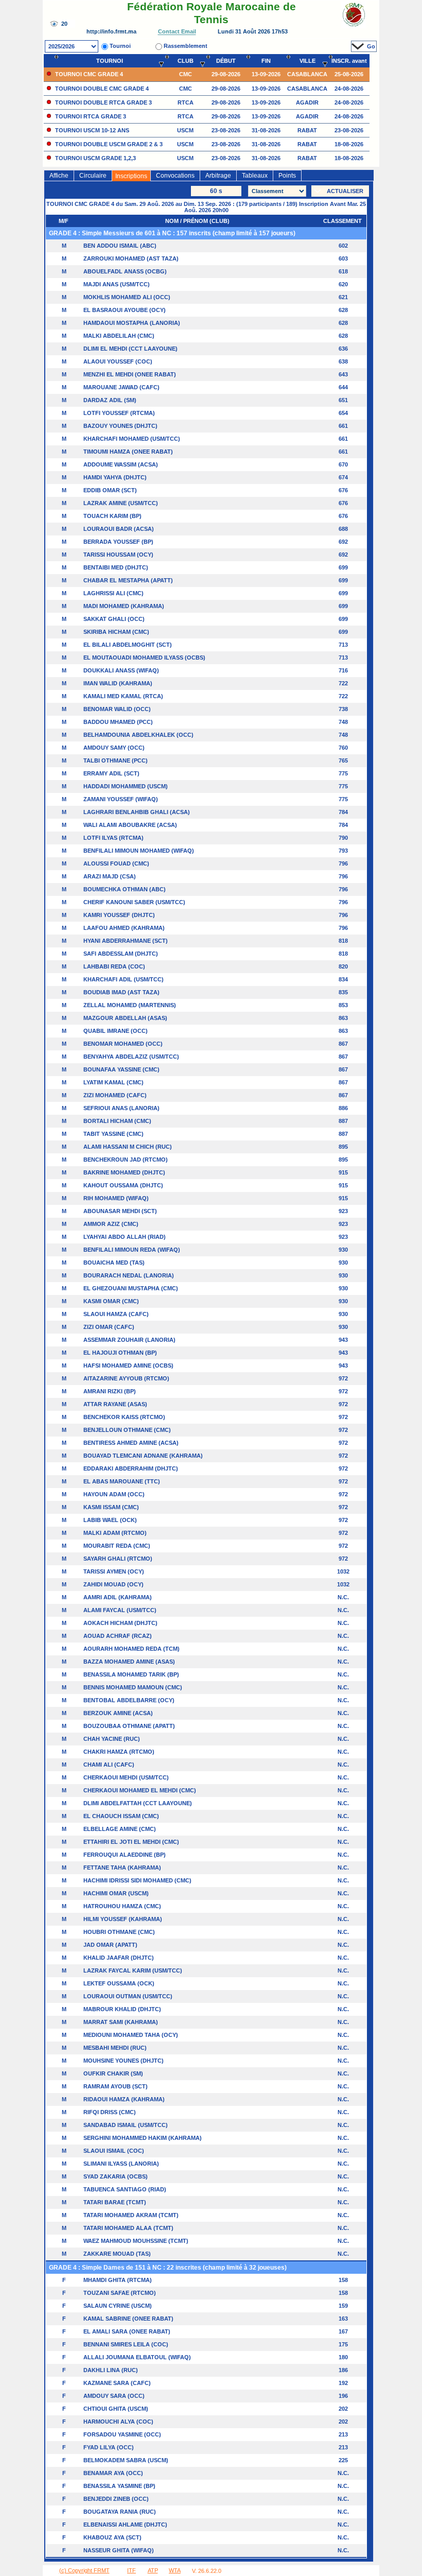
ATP (153, 2570)
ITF (131, 2570)
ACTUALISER (345, 191)
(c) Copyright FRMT (84, 2570)
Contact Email (177, 32)
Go (371, 46)
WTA (175, 2570)
